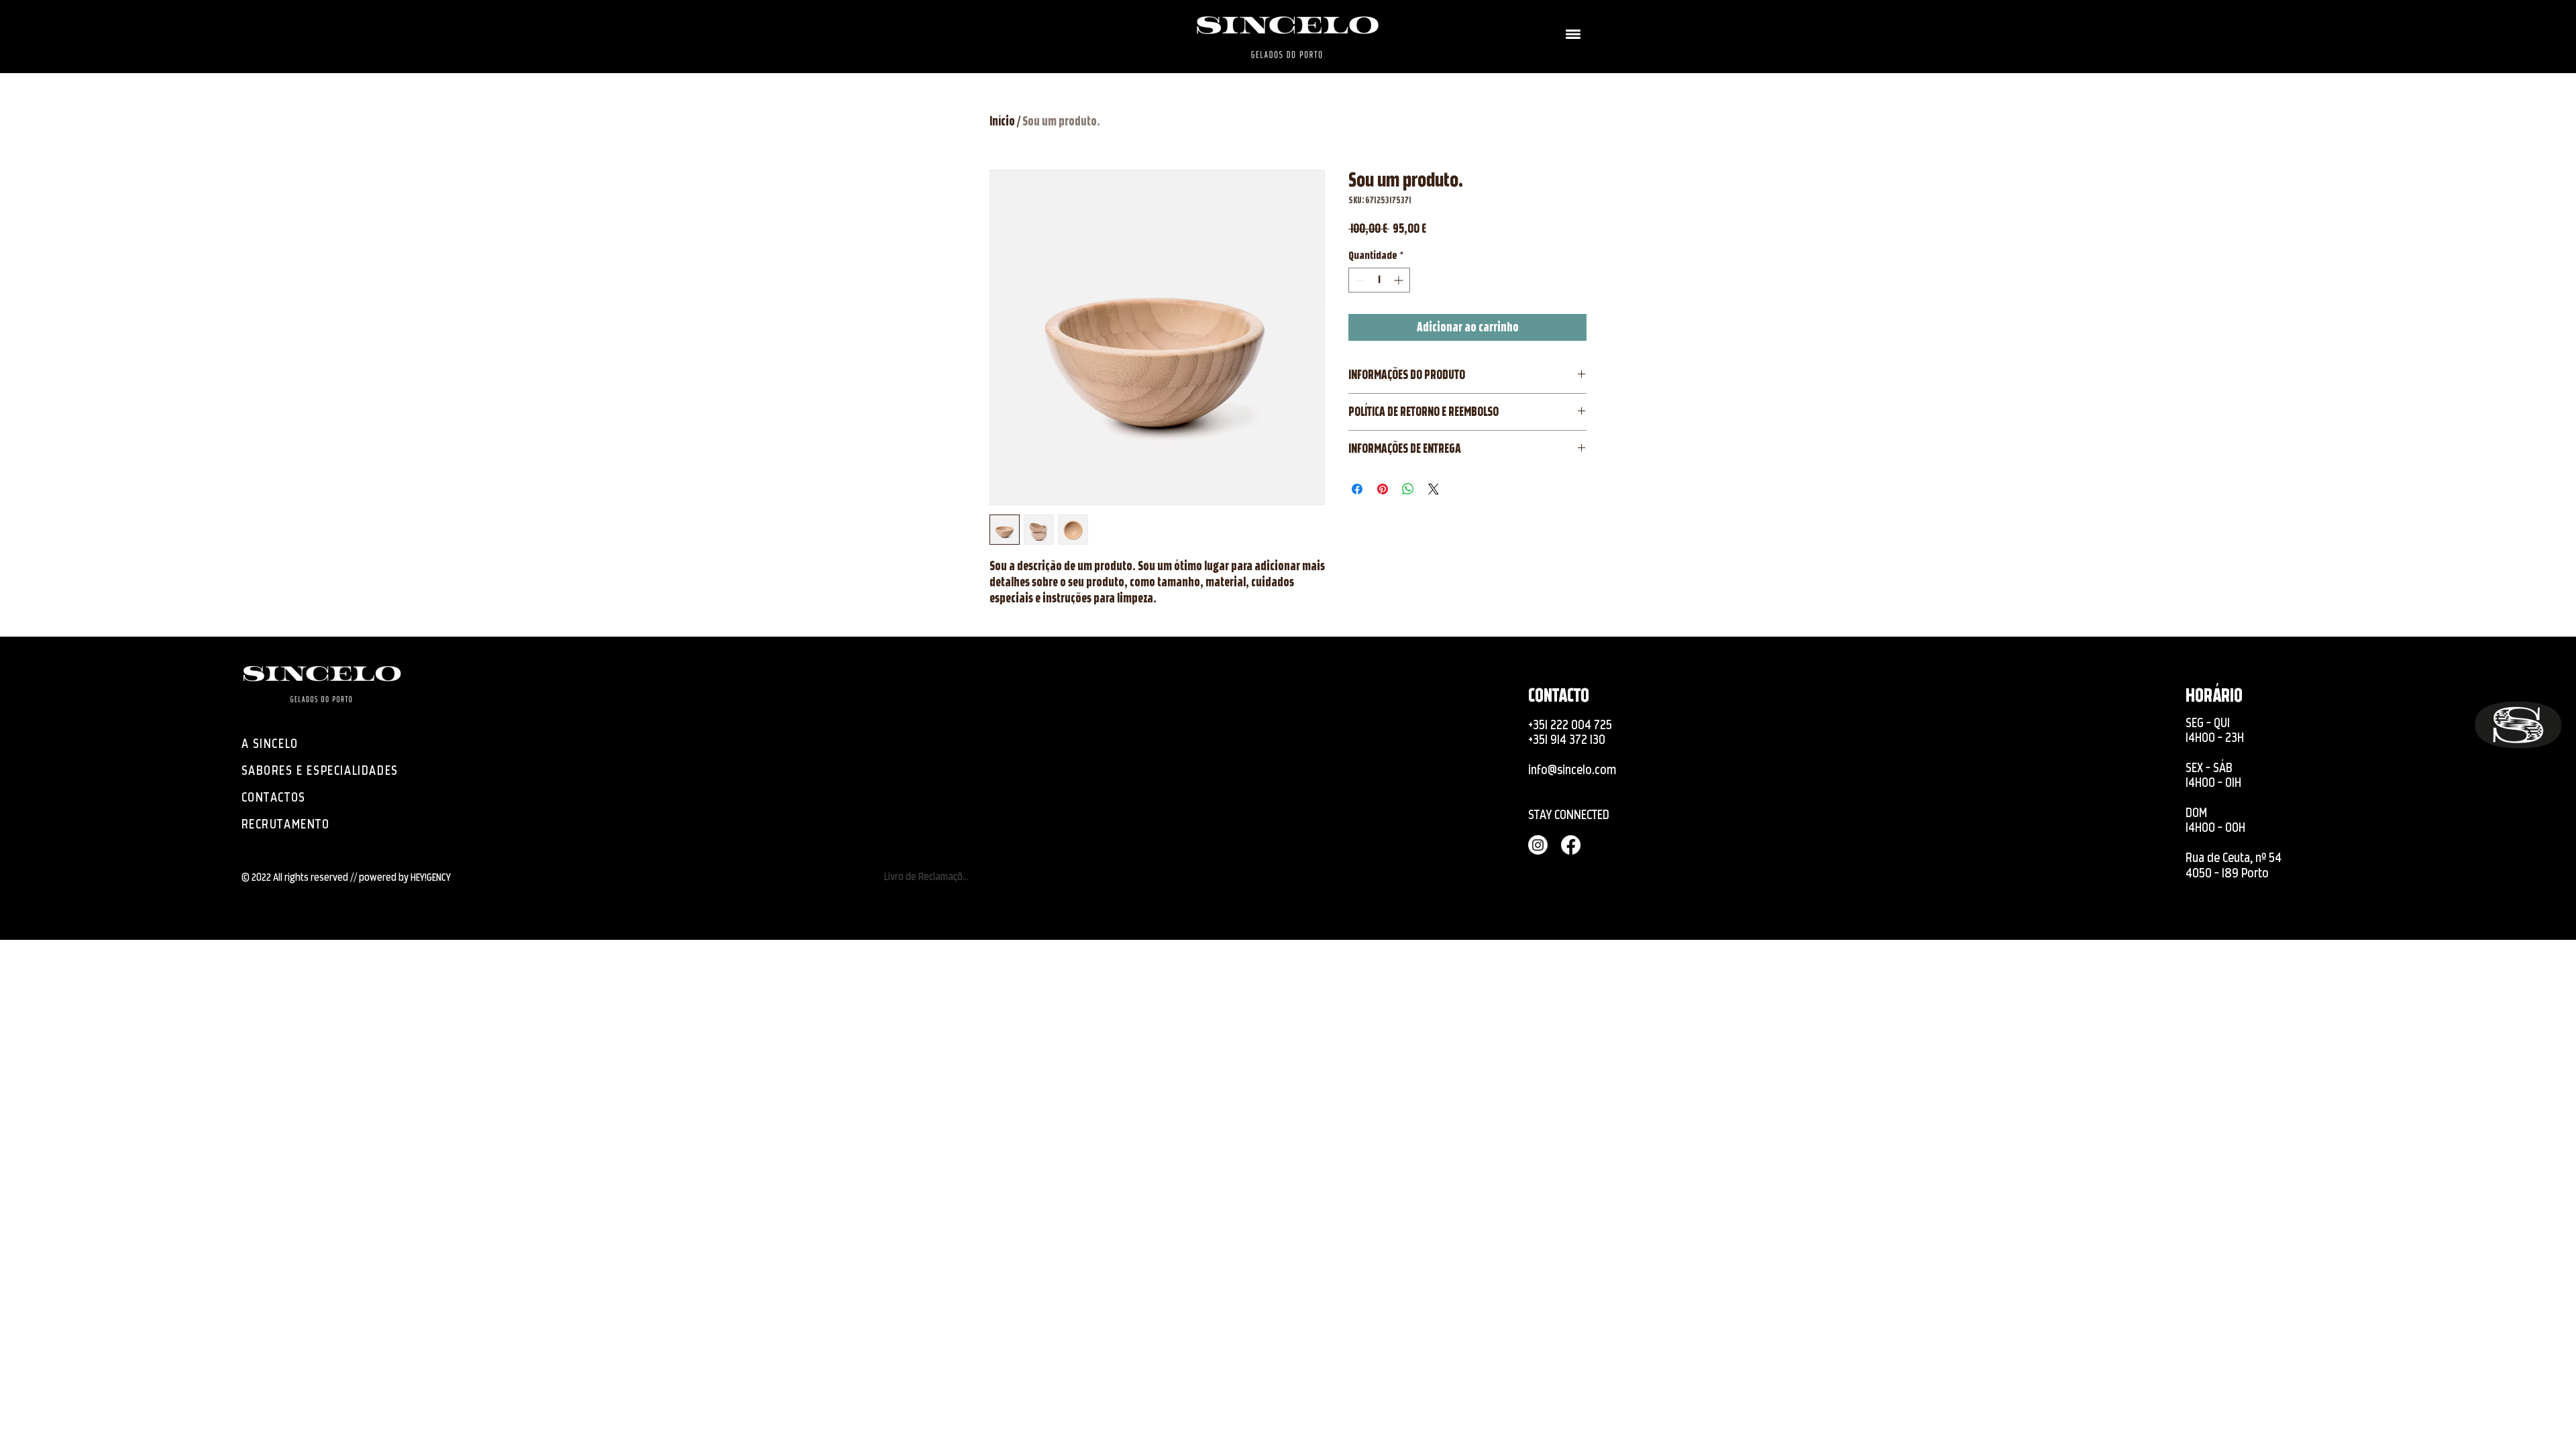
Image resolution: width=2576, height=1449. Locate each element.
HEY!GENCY (431, 877)
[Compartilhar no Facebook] (1357, 489)
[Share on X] (1434, 489)
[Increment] (1400, 280)
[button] (1573, 34)
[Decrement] (1359, 280)
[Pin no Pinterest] (1383, 489)
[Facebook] (26, 741)
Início (1002, 121)
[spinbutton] (1379, 280)
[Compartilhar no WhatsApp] (1408, 489)
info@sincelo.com (1572, 770)
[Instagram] (26, 708)
